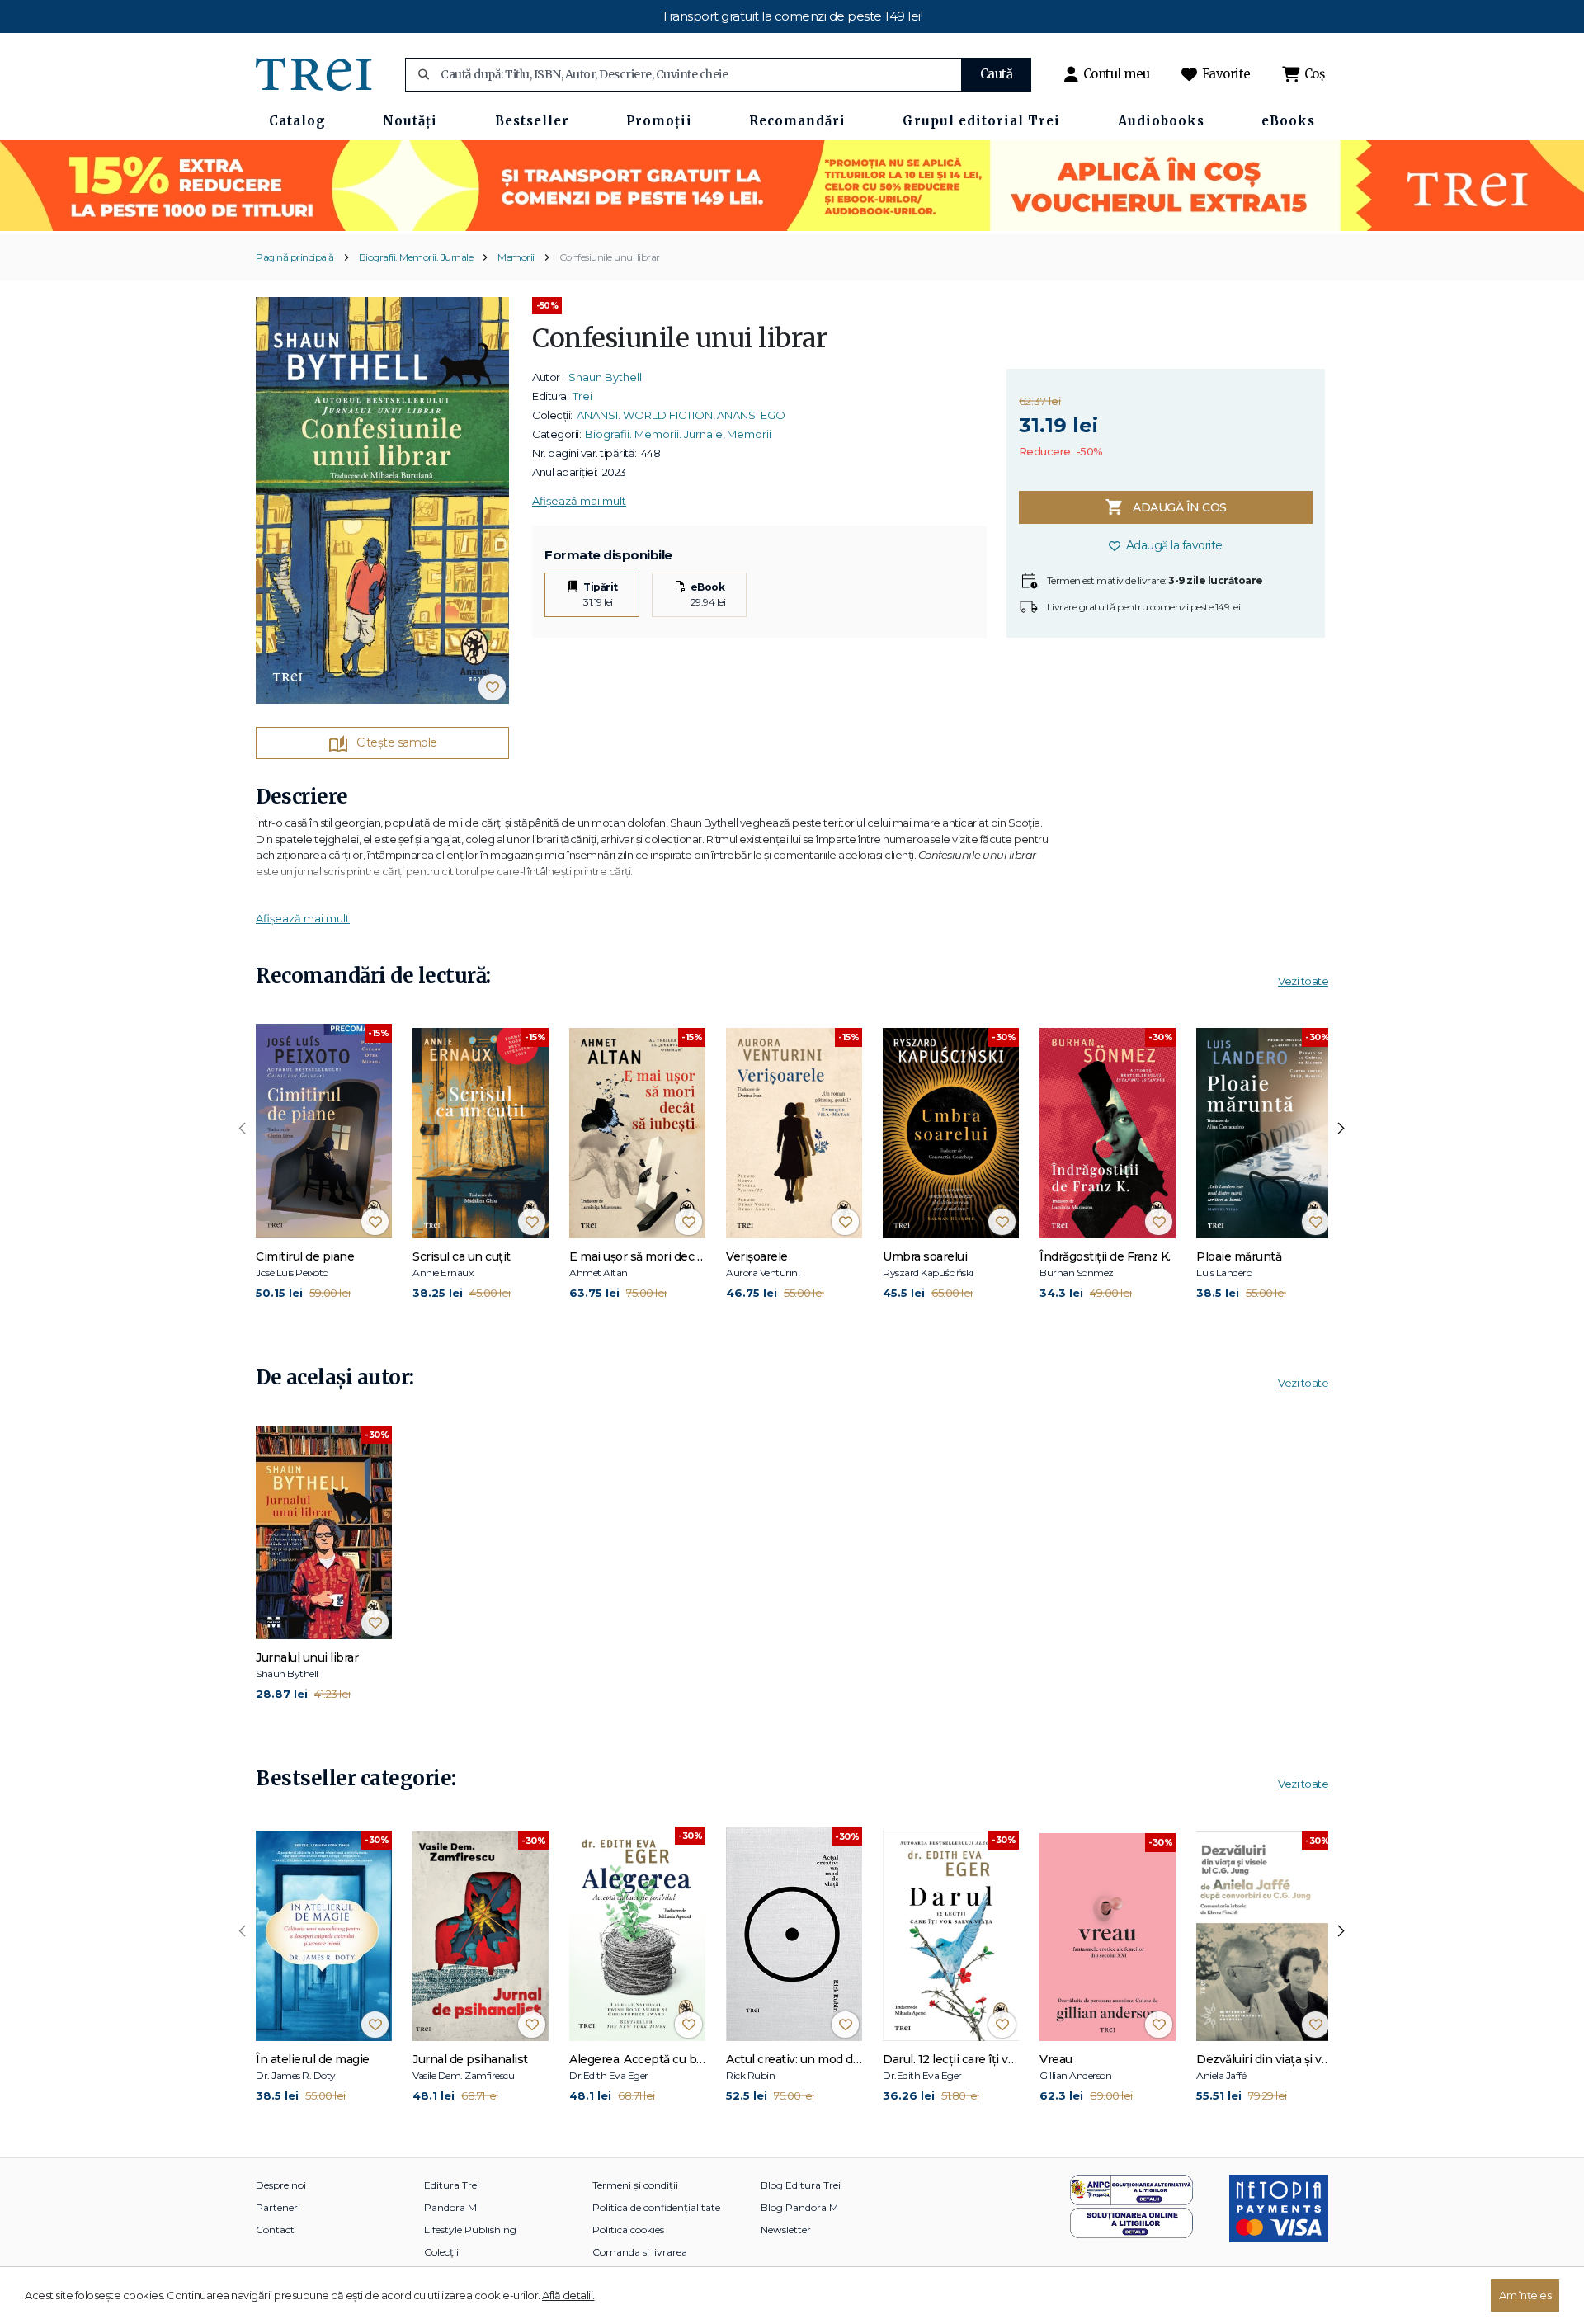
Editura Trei (452, 2185)
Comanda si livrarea (640, 2252)
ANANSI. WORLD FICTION (645, 415)
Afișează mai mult (579, 501)
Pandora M (450, 2207)
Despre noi (281, 2185)
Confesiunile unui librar (610, 257)
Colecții (441, 2252)
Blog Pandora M (799, 2207)
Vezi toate (1303, 981)
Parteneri (278, 2207)
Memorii (516, 257)
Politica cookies (628, 2230)
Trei (582, 396)
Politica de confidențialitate (656, 2207)
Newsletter (786, 2230)
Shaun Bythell (605, 377)
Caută (997, 74)
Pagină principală (295, 257)
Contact (275, 2230)
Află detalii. (568, 2295)
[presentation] (243, 1129)
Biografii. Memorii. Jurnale (416, 257)
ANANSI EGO (751, 415)
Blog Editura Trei (801, 2185)
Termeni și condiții (635, 2185)
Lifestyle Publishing (470, 2230)
